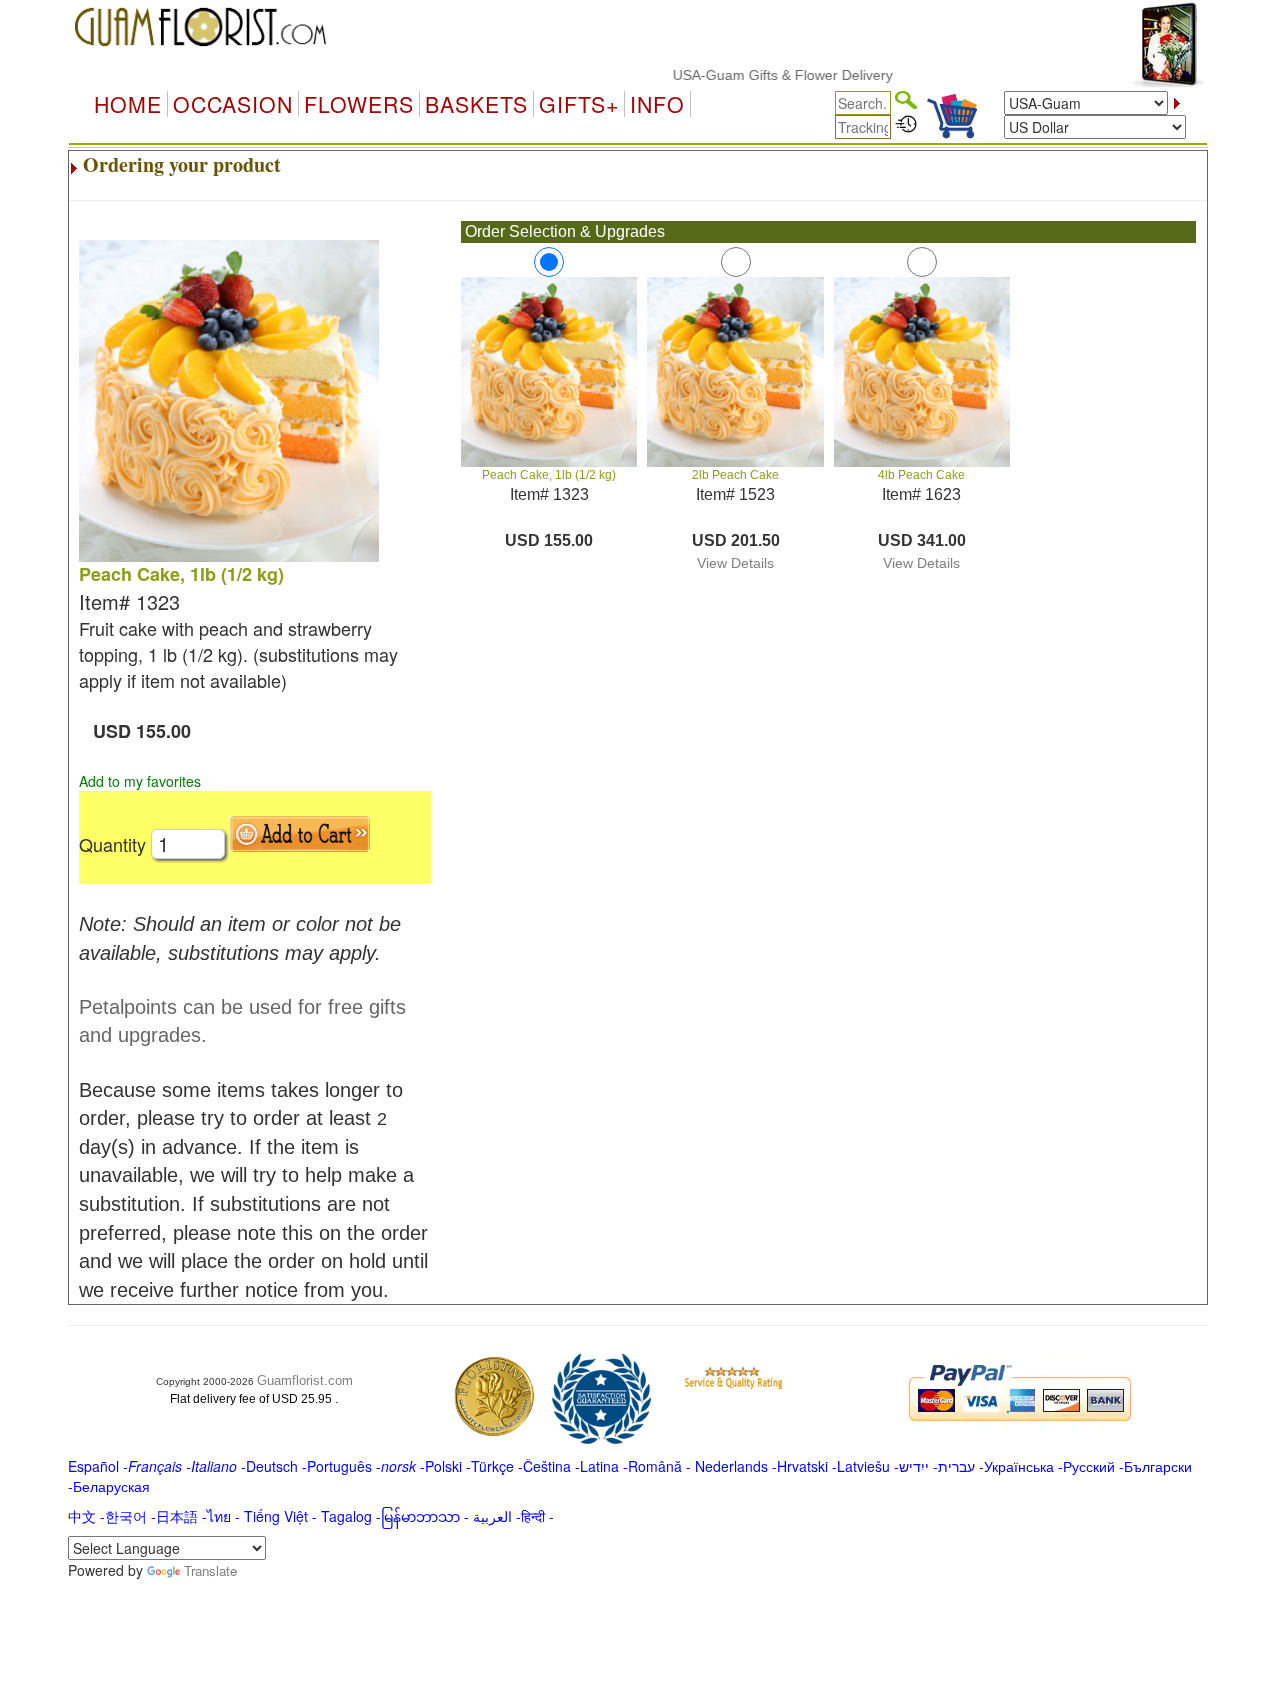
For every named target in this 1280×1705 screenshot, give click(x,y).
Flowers (359, 104)
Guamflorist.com (305, 1380)
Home (128, 104)
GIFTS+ (579, 104)
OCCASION (233, 104)
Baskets (476, 104)
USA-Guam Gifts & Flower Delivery (759, 75)
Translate (210, 1570)
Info (657, 104)
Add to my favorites (140, 781)
